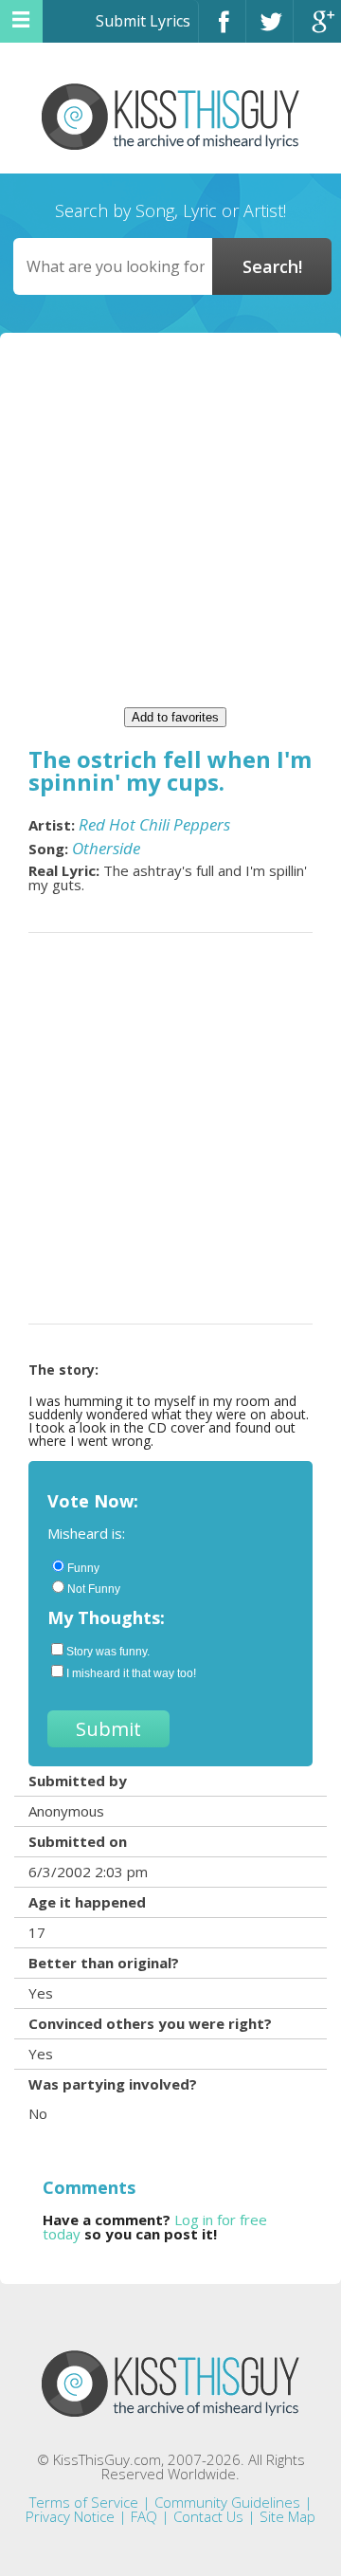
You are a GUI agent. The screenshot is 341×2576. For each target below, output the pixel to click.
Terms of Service (84, 2502)
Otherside (106, 848)
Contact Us (208, 2516)
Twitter (269, 30)
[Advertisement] (170, 527)
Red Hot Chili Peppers (154, 824)
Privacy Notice (70, 2516)
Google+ (317, 30)
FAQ (144, 2516)
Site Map (287, 2516)
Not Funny (94, 1589)
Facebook (222, 30)
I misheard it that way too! (131, 1673)
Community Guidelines (227, 2502)
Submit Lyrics (143, 21)
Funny (83, 1568)
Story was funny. (108, 1652)
